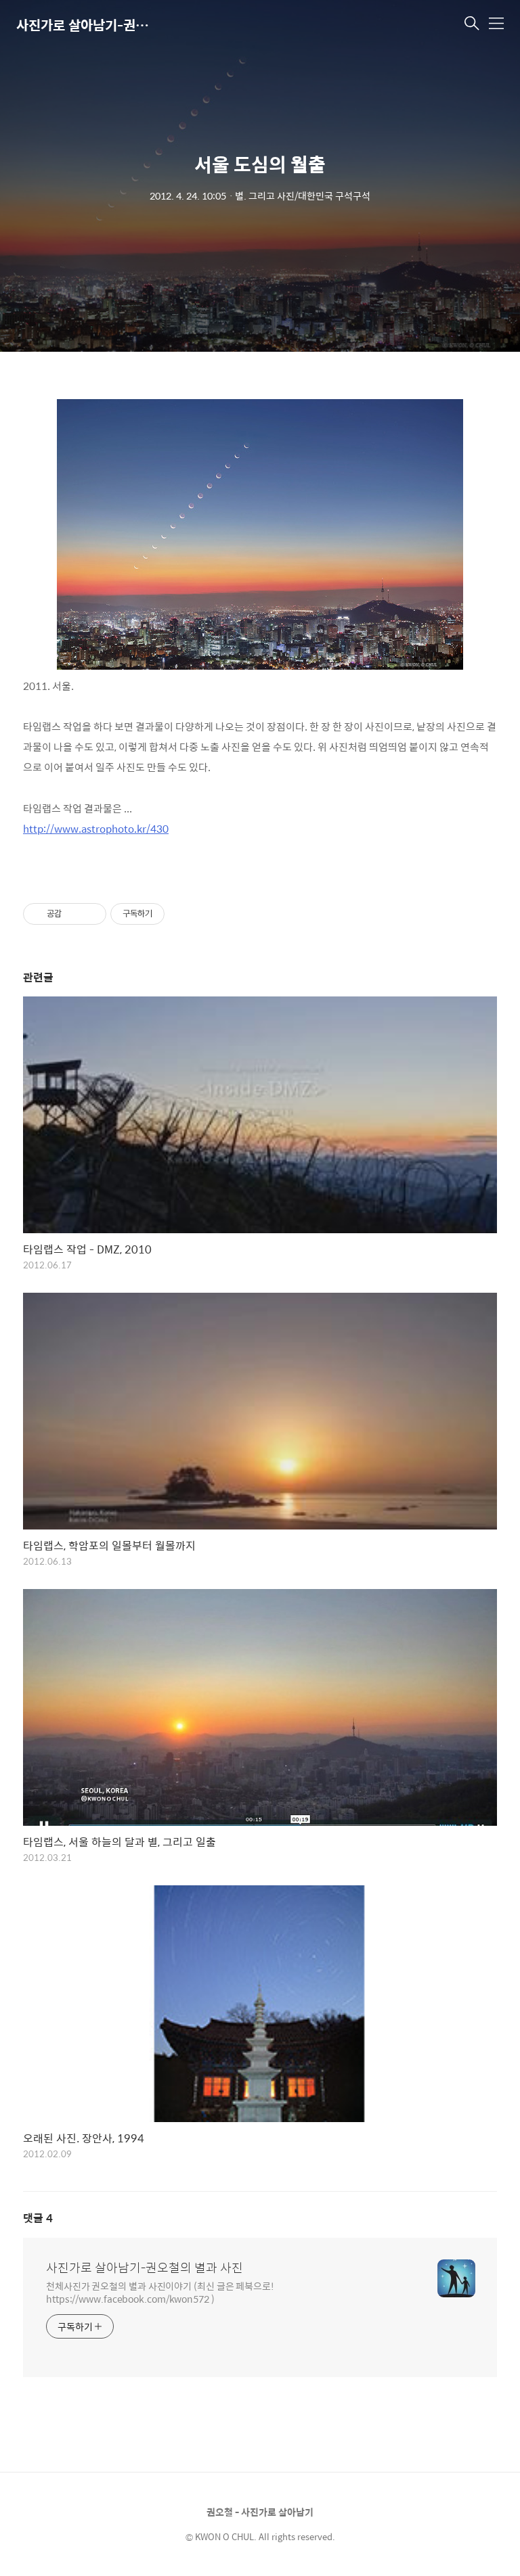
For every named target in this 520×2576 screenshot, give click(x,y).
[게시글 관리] (91, 914)
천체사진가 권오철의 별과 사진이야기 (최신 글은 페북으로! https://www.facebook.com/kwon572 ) (160, 2292)
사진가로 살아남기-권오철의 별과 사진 (84, 25)
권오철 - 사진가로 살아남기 (260, 2512)
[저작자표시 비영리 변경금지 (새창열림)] (183, 914)
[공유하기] (74, 914)
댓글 (38, 2218)
